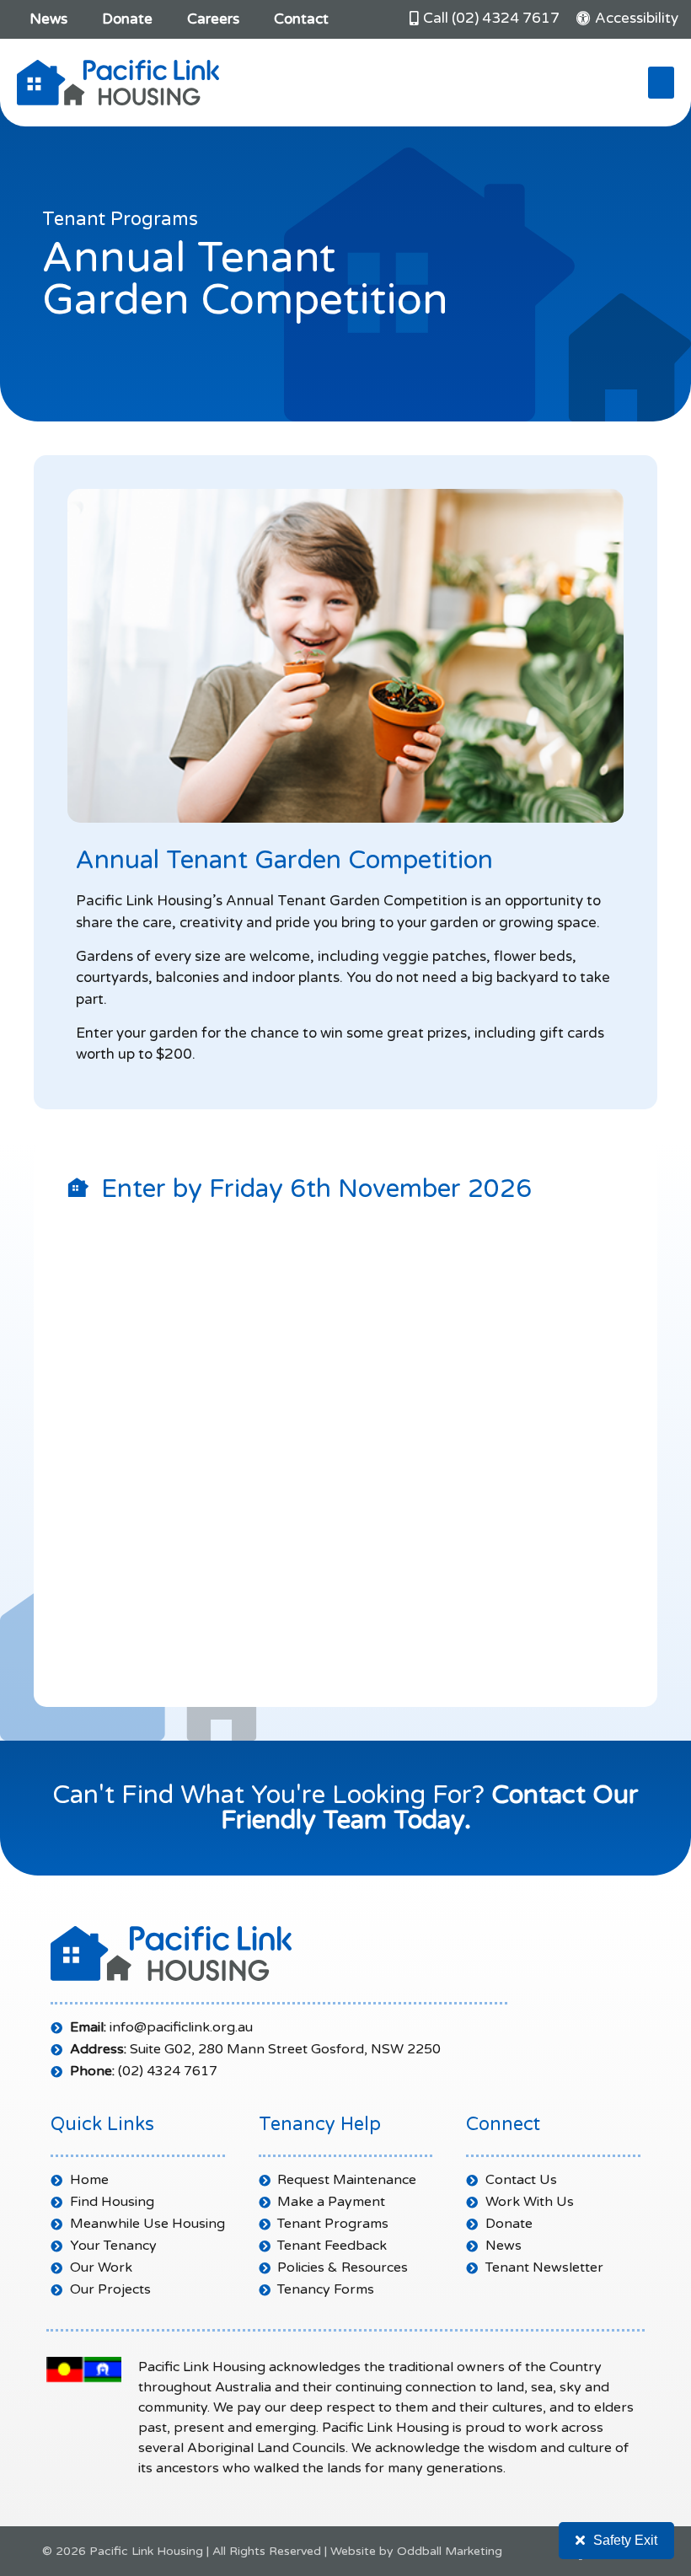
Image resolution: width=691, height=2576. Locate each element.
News (48, 19)
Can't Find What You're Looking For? (345, 1808)
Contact (301, 19)
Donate (127, 19)
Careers (213, 19)
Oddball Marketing (450, 2551)
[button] (662, 83)
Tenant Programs (120, 219)
